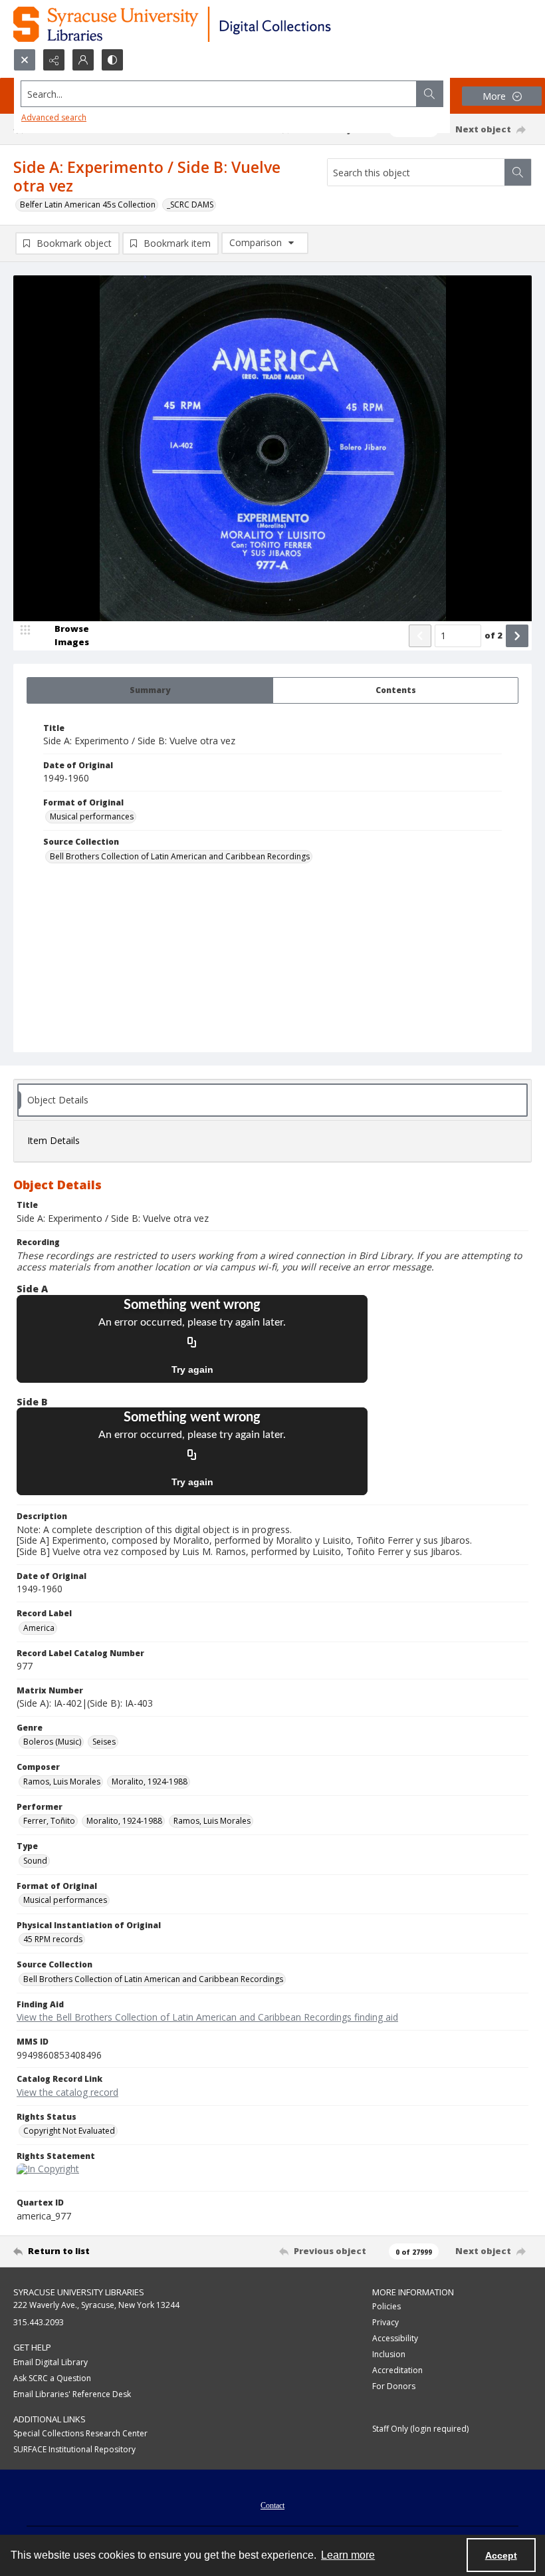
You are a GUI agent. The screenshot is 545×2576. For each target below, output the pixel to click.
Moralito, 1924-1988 (150, 1782)
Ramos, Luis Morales (62, 1782)
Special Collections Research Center (80, 2433)
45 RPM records (53, 1939)
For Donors (394, 2386)
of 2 (493, 635)
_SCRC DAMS (190, 205)
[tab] (150, 690)
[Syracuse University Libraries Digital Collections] (211, 24)
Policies (386, 2306)
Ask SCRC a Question (52, 2378)
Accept (501, 2555)
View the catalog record (67, 2092)
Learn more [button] (348, 2555)
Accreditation (397, 2370)
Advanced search (54, 117)
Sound (35, 1861)
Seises (104, 1742)
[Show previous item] (420, 636)
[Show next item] (517, 636)
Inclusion (389, 2354)
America (39, 1628)
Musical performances (92, 816)
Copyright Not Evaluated (69, 2131)
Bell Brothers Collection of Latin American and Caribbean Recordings (180, 856)
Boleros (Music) (52, 1742)
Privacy (385, 2322)
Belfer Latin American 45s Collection (88, 205)
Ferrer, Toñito (49, 1821)
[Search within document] (518, 172)
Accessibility (395, 2338)
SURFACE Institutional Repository (74, 2449)
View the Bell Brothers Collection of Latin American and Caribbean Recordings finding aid (207, 2017)
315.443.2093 (39, 2322)
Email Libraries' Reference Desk (72, 2394)
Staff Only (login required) (420, 2429)
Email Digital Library (51, 2362)
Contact (272, 2505)
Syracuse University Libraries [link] (79, 2292)
